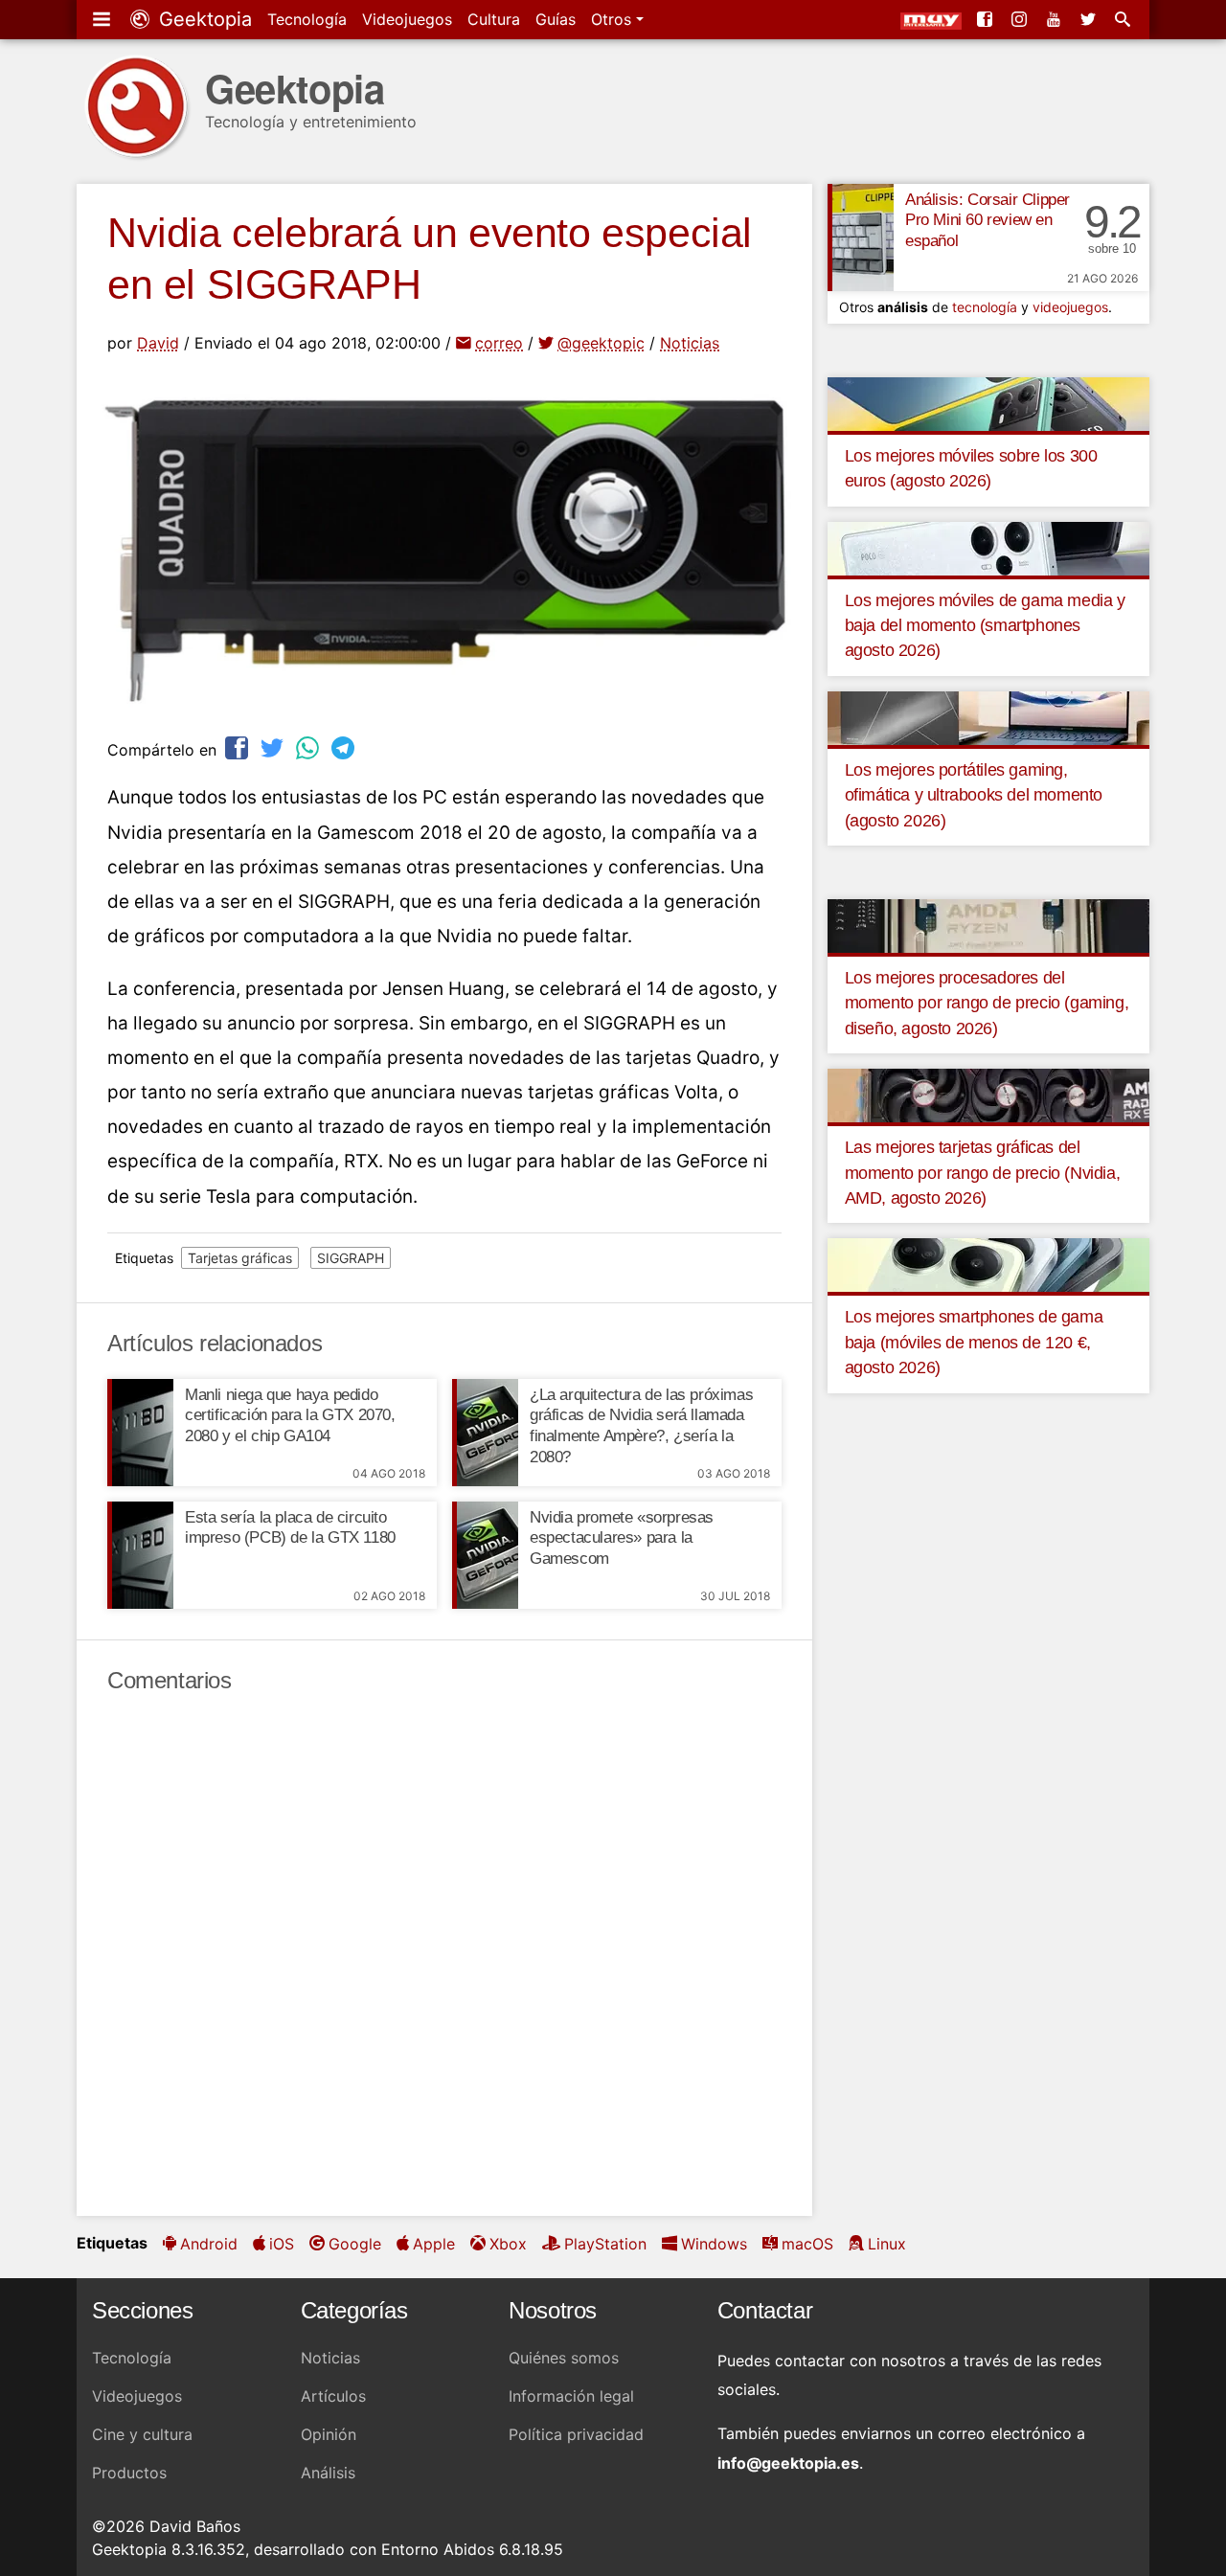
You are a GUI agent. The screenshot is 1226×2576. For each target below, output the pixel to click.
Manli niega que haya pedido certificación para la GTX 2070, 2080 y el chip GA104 (290, 1416)
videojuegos (1070, 307)
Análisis (328, 2473)
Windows (714, 2244)
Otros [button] (613, 19)
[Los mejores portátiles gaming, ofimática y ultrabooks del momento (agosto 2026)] (988, 716)
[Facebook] (987, 19)
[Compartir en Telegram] (345, 747)
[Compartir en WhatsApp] (309, 747)
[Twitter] (1090, 19)
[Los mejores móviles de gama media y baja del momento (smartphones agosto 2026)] (988, 547)
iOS (282, 2244)
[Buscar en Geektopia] (1124, 19)
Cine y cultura (142, 2434)
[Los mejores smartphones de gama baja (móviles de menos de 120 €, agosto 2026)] (988, 1264)
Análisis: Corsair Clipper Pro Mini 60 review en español (988, 221)
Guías (556, 19)
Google (355, 2244)
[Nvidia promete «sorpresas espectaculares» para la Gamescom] (485, 1555)
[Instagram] (1021, 19)
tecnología (985, 307)
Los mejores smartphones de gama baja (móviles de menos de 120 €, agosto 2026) (974, 1342)
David (158, 343)
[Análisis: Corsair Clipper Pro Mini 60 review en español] (861, 237)
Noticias (690, 343)
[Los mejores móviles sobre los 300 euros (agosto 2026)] (988, 402)
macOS (807, 2244)
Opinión (329, 2434)
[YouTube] (1056, 19)
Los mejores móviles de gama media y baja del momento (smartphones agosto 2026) (985, 626)
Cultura (494, 19)
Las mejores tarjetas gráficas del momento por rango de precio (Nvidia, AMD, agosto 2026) (983, 1173)
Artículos (333, 2396)
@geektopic (601, 343)
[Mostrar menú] (103, 19)
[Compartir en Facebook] (238, 747)
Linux (887, 2244)
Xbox (508, 2244)
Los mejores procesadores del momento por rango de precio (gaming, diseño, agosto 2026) (987, 1003)
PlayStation (605, 2244)
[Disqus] (444, 1955)
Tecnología (307, 19)
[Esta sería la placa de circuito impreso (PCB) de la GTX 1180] (140, 1555)
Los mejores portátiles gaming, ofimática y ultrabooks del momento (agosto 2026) (974, 795)
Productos (129, 2473)
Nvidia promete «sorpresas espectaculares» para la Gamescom (622, 1538)
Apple (434, 2244)
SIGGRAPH (351, 1258)
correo (499, 343)
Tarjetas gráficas (240, 1258)
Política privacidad (576, 2434)
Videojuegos (407, 19)
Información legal (571, 2396)
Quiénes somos (564, 2358)
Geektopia (203, 19)
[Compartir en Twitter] (274, 747)
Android (209, 2244)
